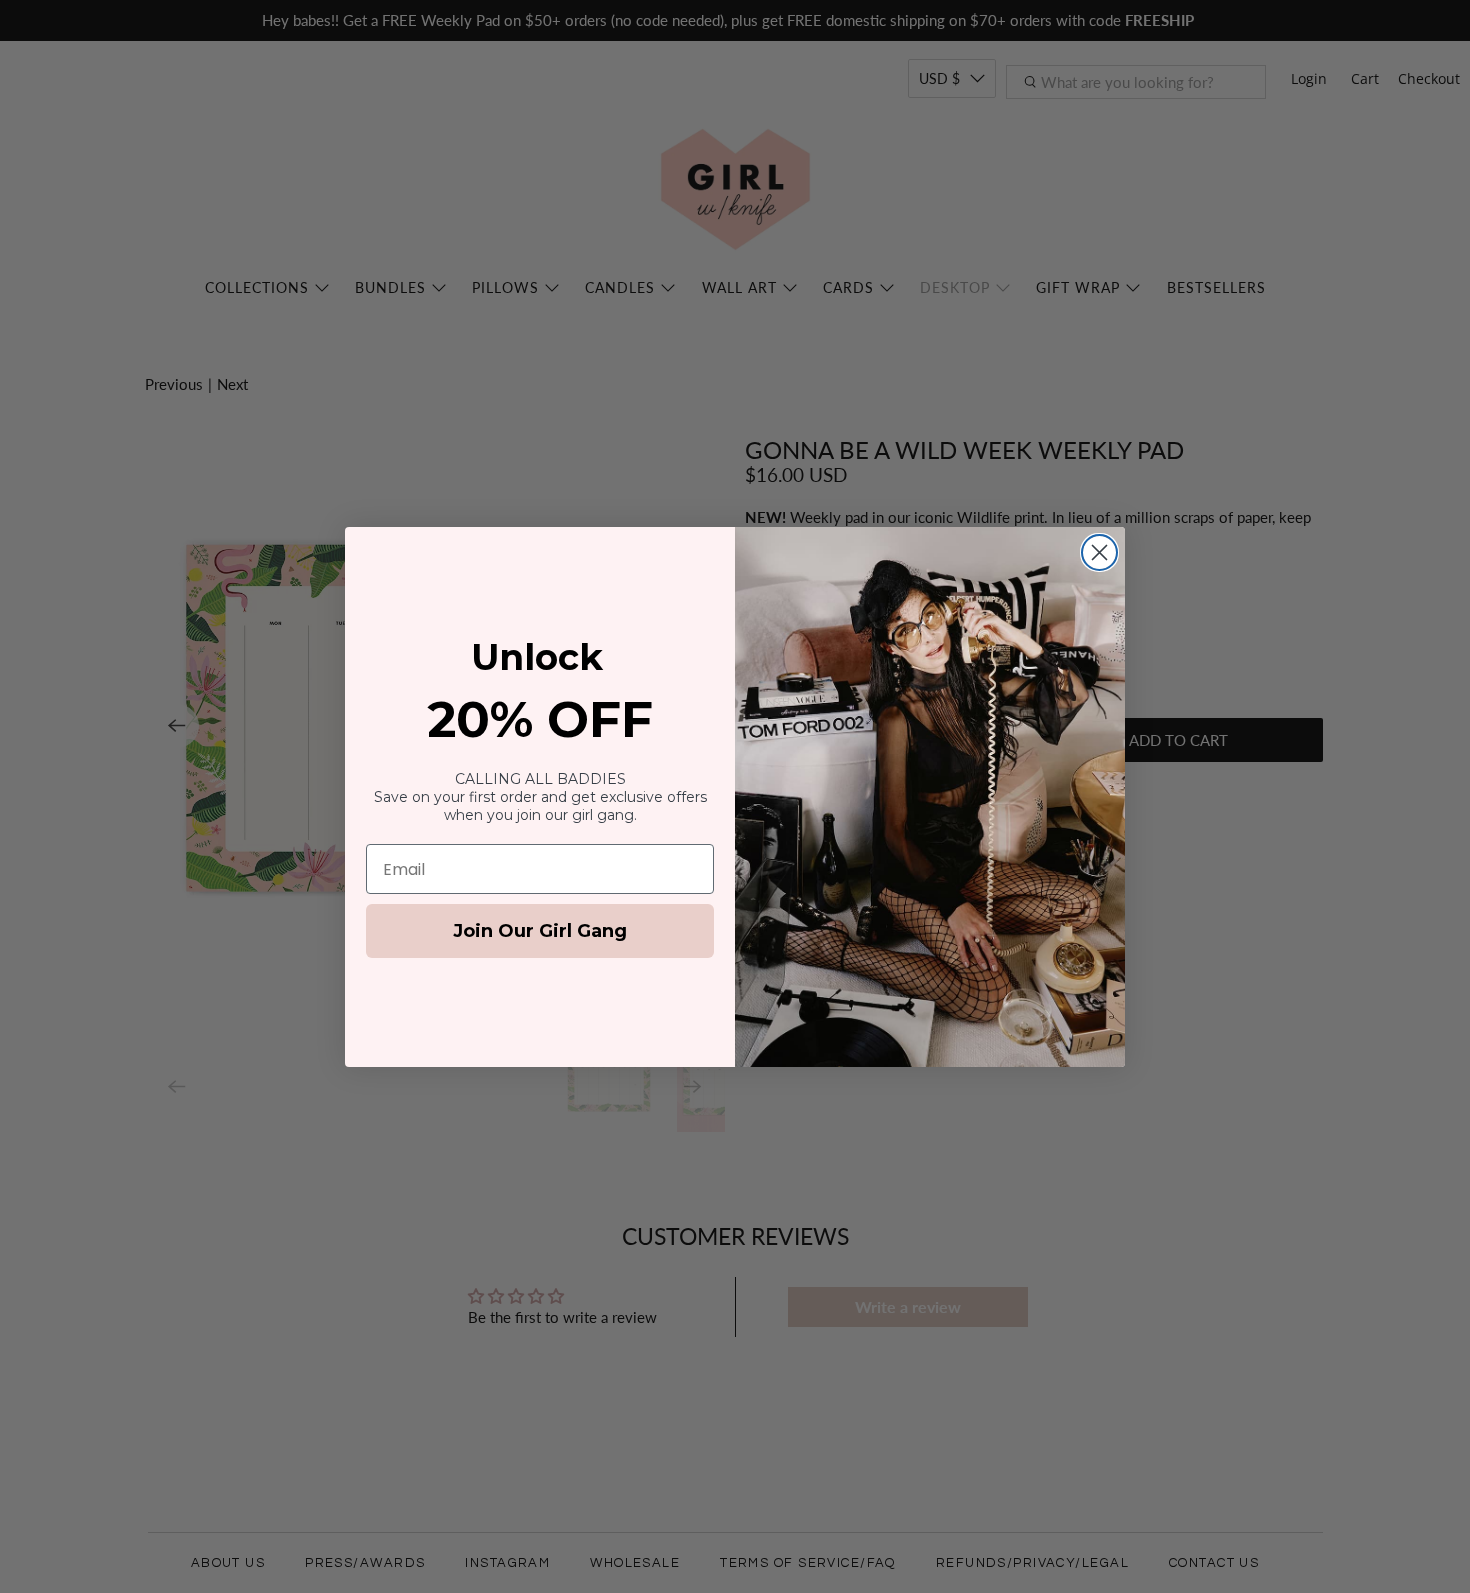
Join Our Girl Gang (540, 931)
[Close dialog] (1099, 552)
